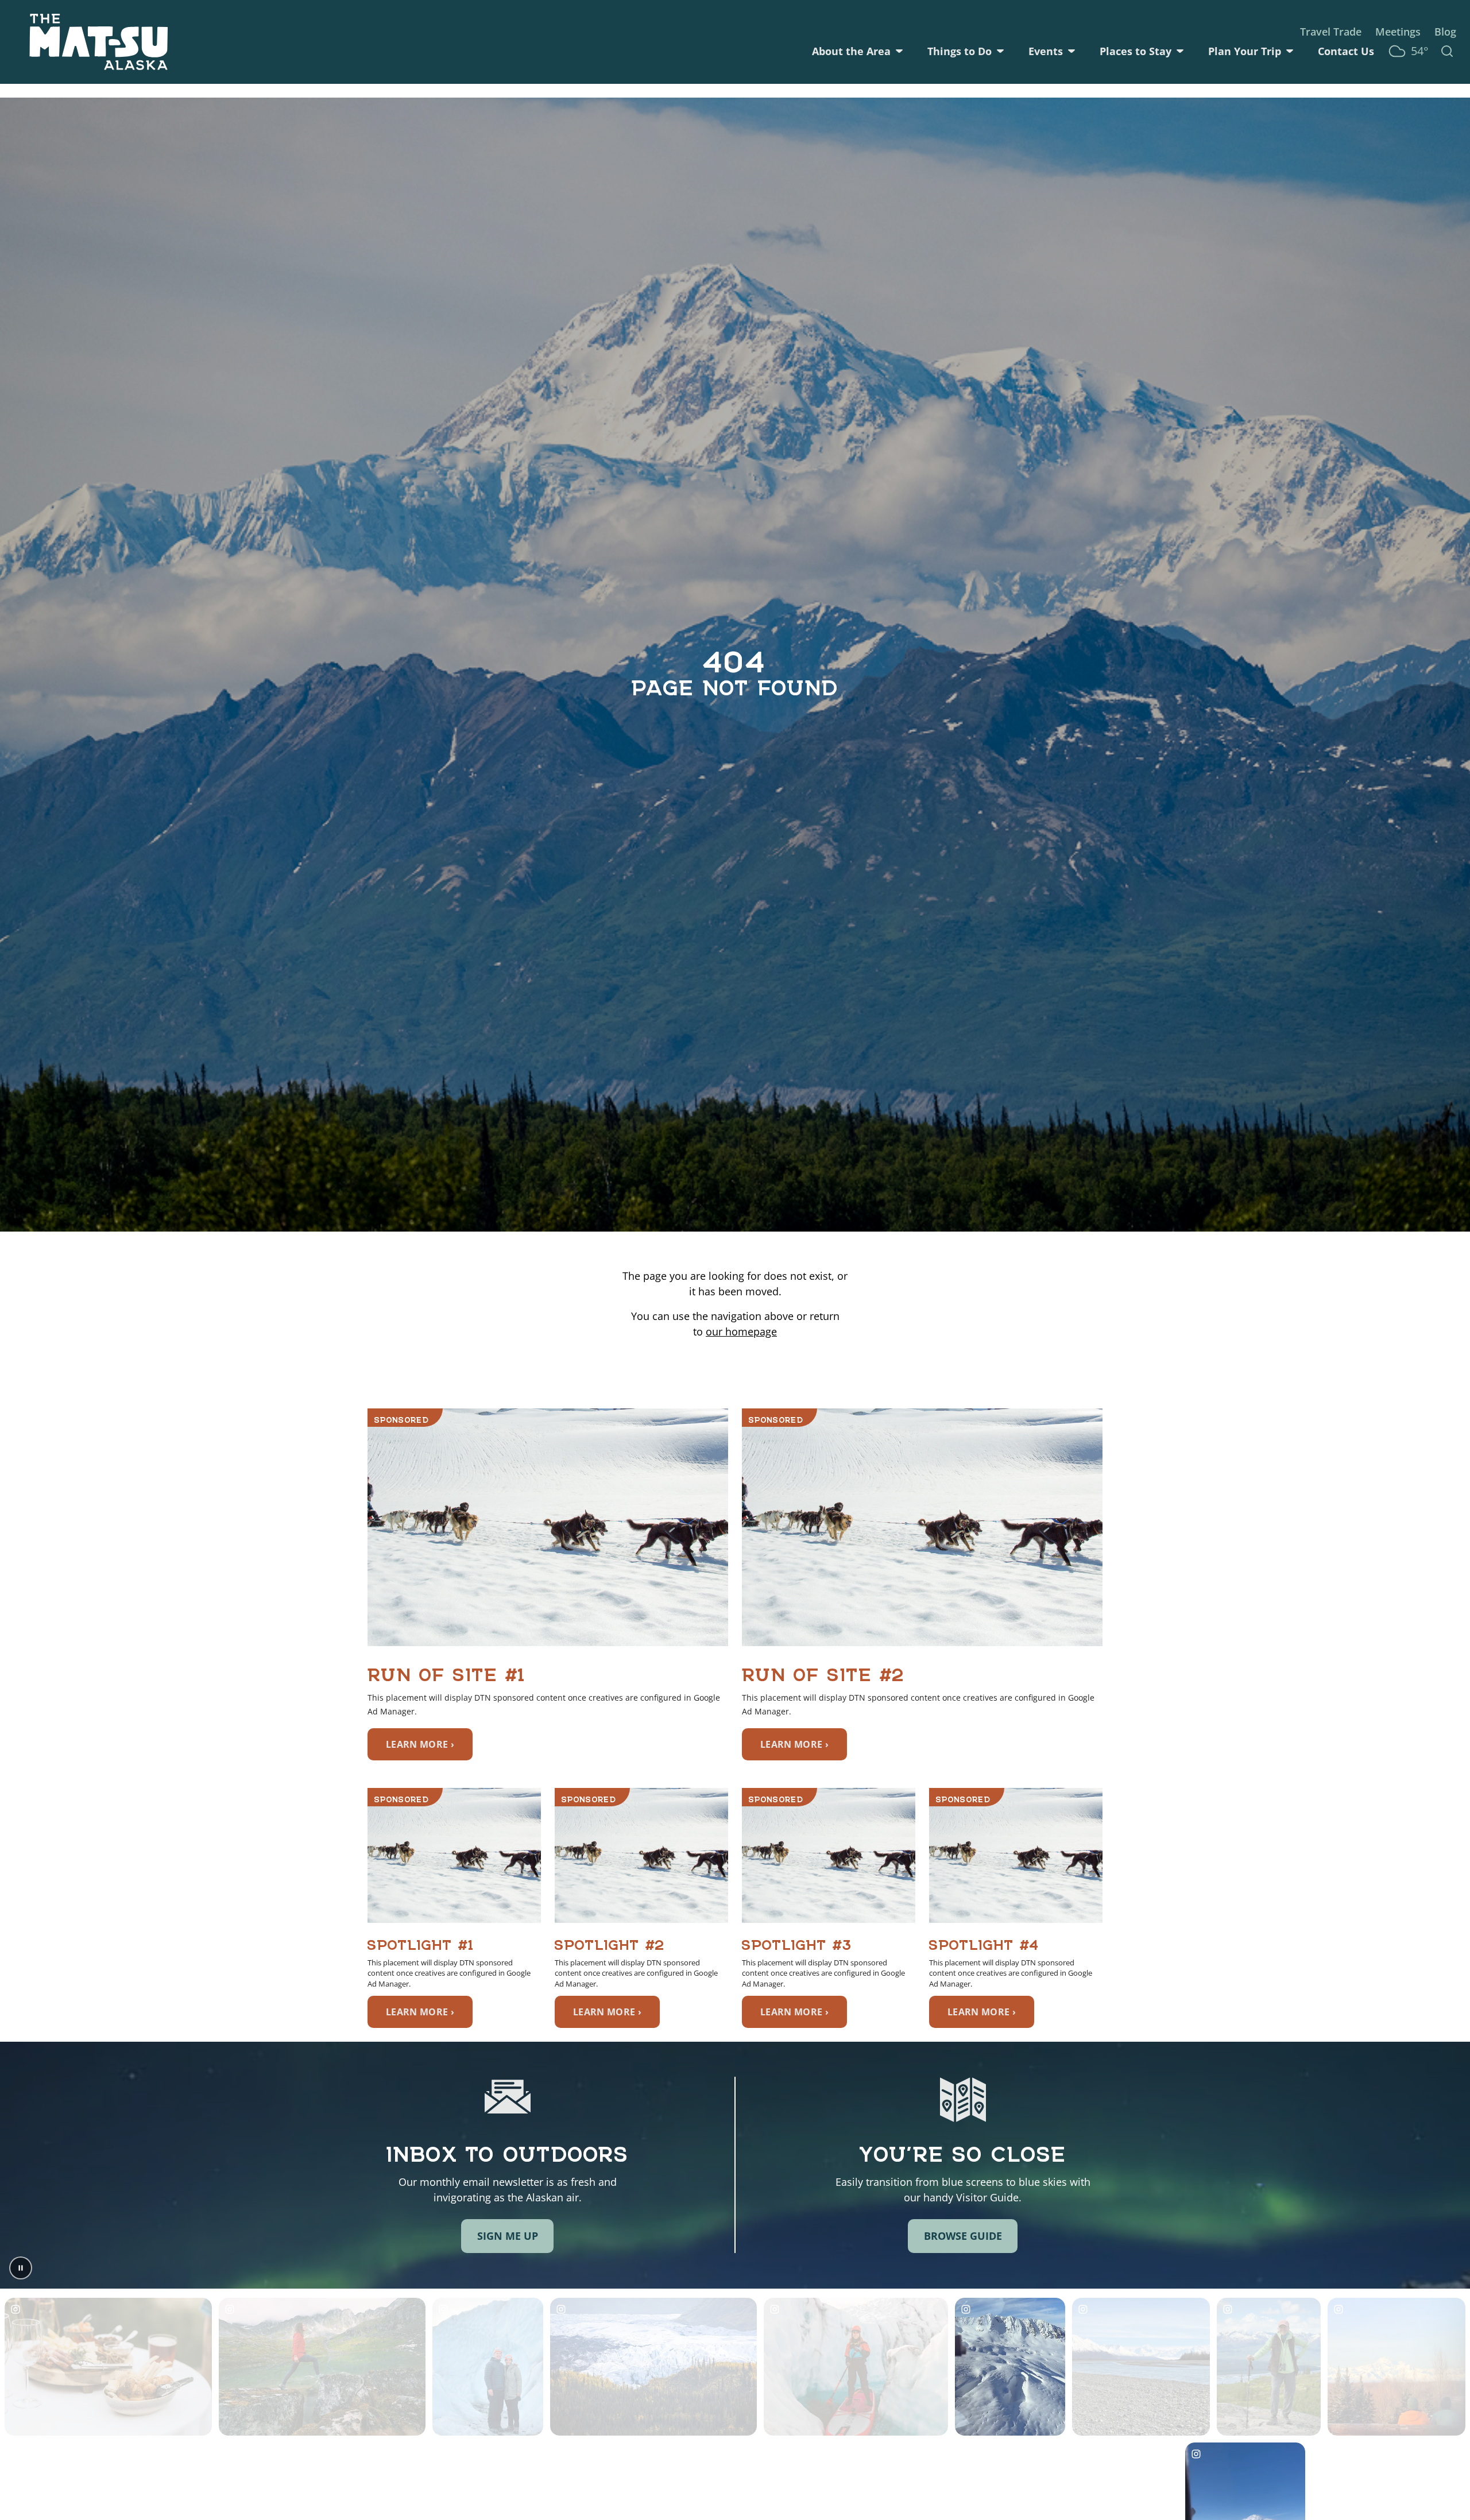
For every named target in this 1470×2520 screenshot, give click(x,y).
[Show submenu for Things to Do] (1000, 51)
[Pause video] (21, 2268)
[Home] (99, 42)
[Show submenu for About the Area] (899, 51)
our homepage (741, 1331)
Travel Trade (1331, 32)
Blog (1445, 32)
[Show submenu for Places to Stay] (1180, 51)
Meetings (1398, 32)
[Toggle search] (1447, 51)
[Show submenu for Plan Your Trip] (1290, 51)
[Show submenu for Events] (1071, 51)
